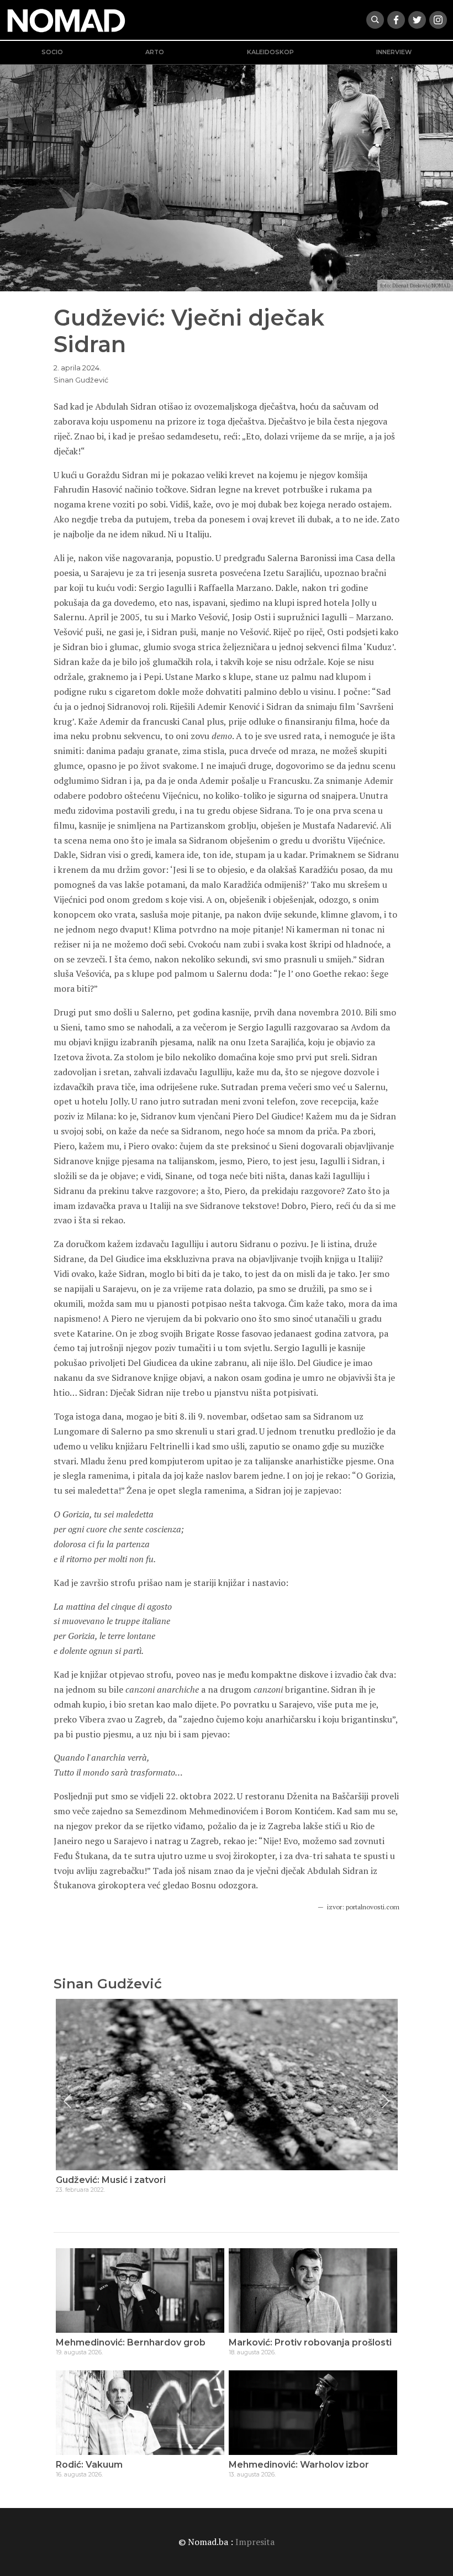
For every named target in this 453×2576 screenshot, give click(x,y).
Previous (67, 2101)
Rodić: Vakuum (89, 2465)
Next (386, 2101)
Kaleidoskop (270, 52)
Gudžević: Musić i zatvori (111, 2180)
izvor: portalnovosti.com (363, 1907)
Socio (52, 52)
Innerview (394, 52)
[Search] (375, 20)
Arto (155, 52)
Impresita (255, 2542)
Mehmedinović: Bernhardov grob (131, 2342)
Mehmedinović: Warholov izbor (299, 2465)
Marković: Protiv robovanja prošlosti (310, 2342)
